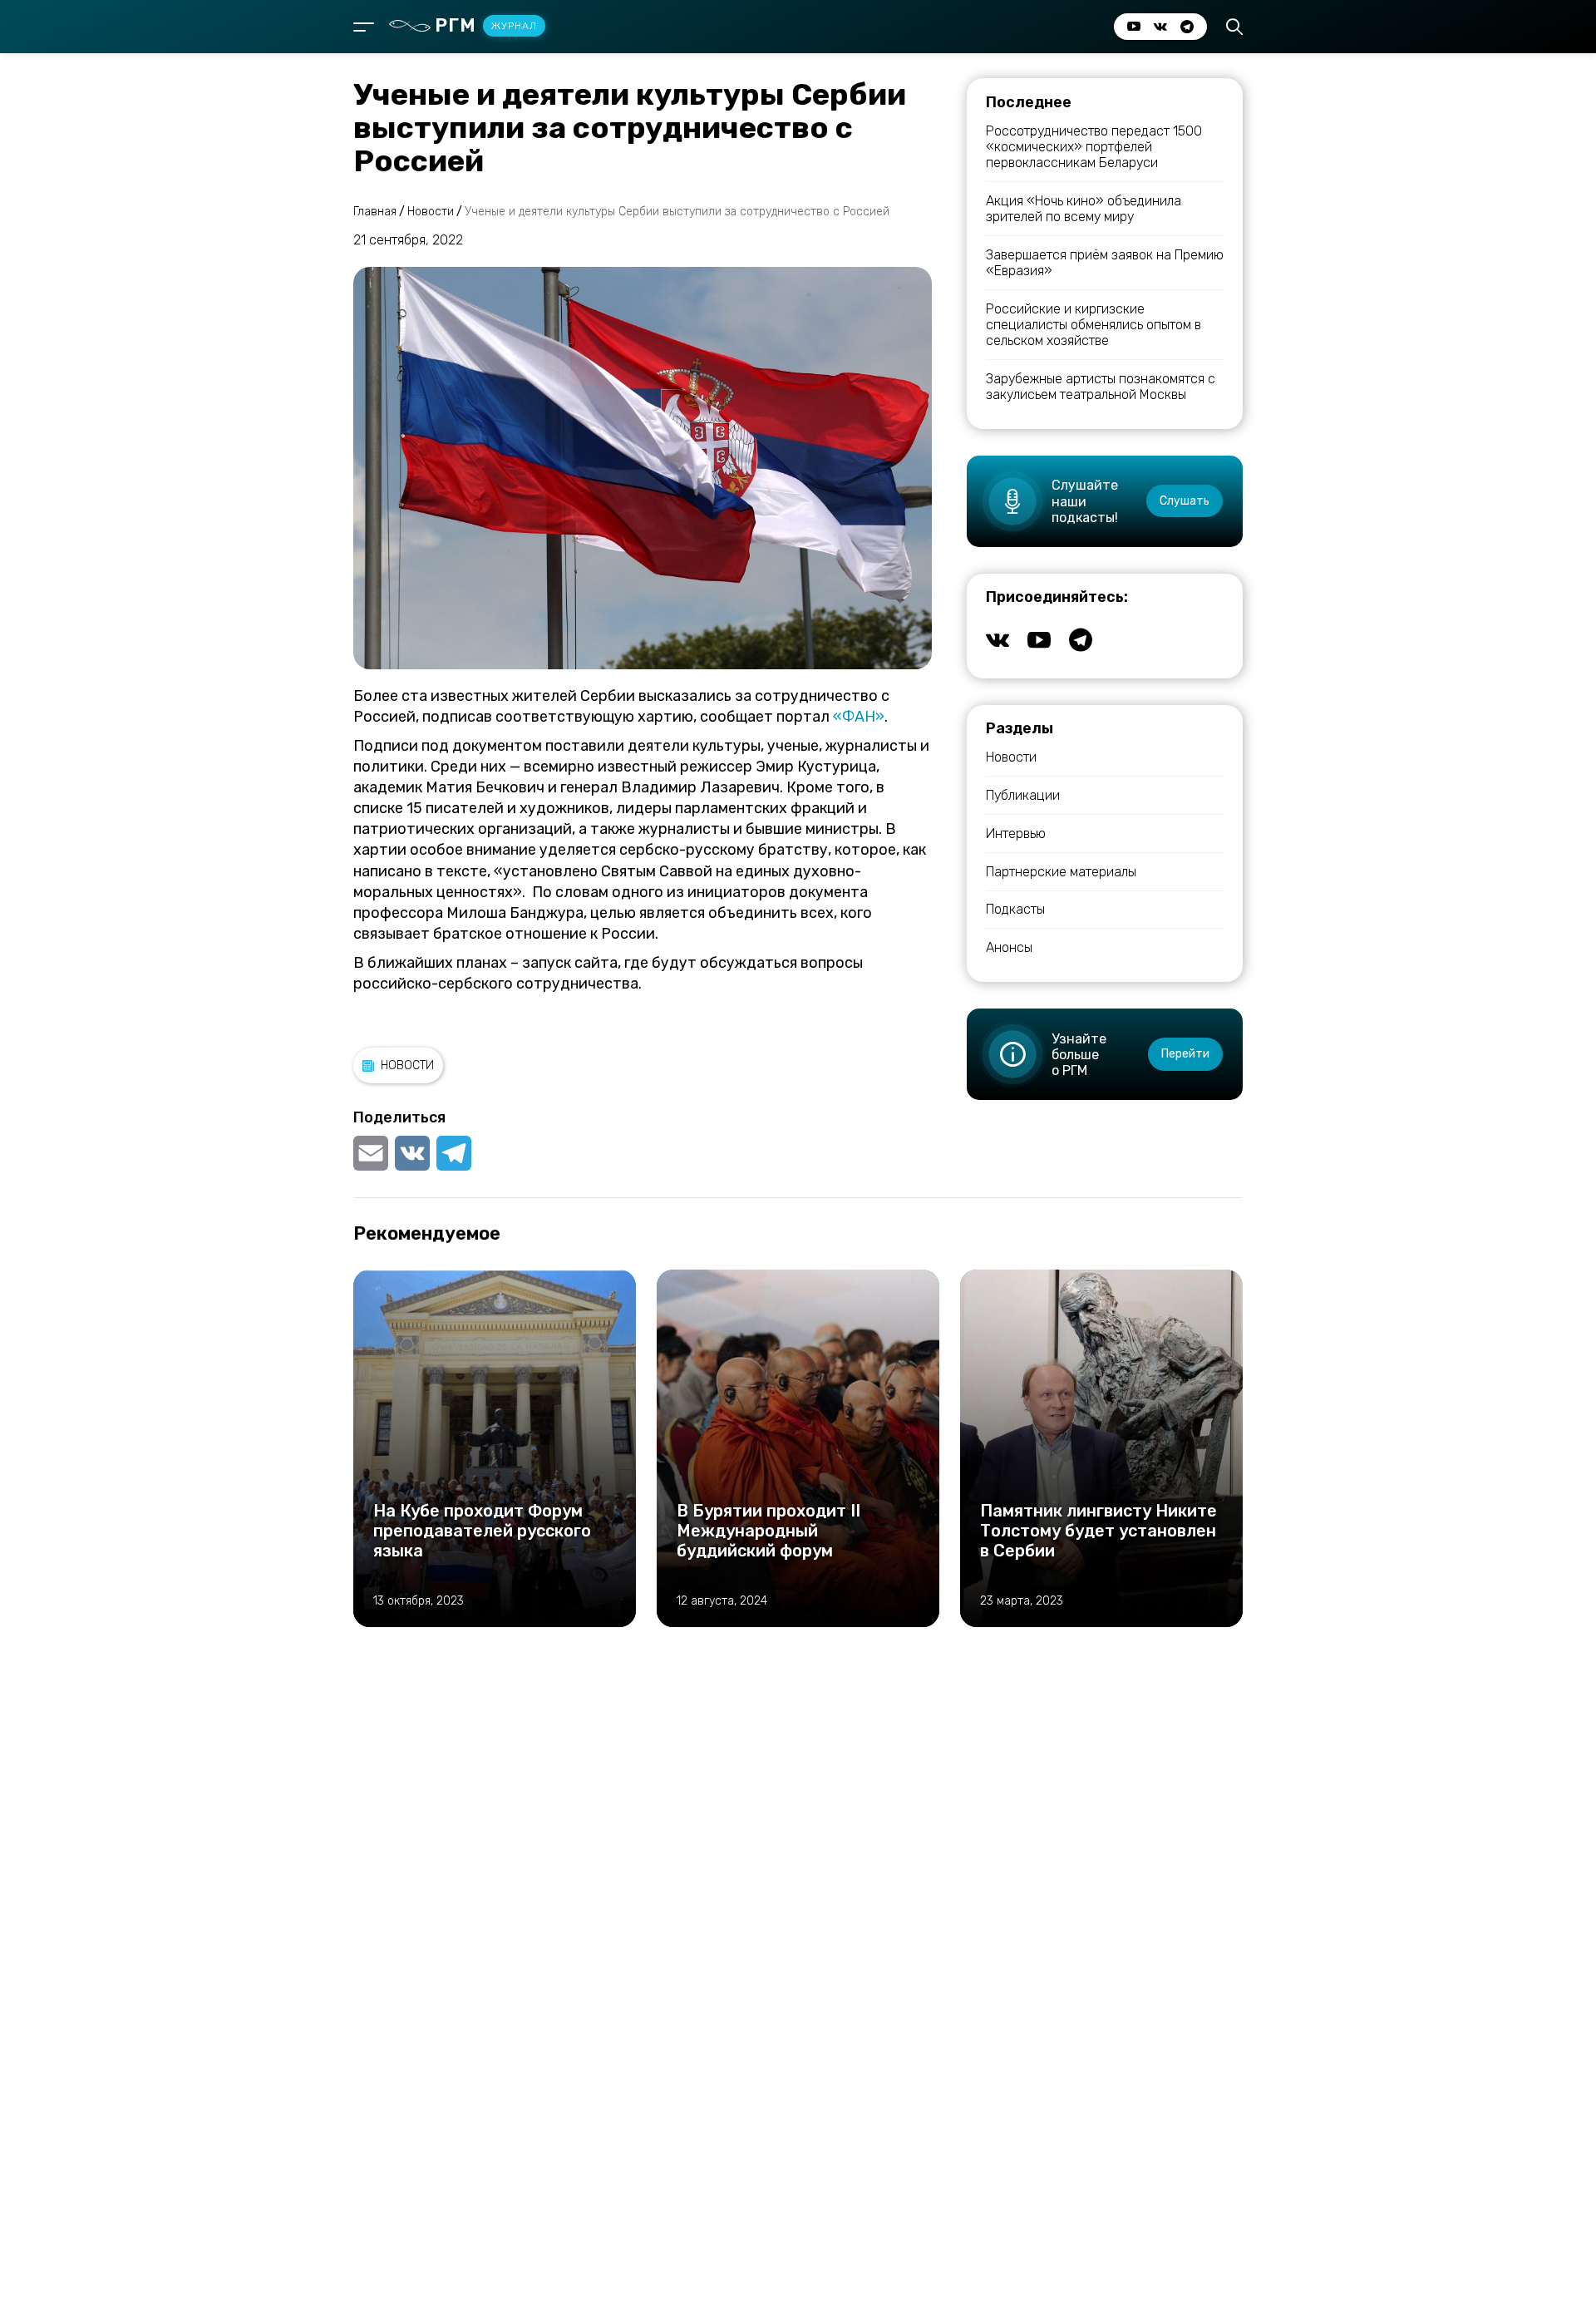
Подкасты (1015, 909)
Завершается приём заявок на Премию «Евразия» (1105, 263)
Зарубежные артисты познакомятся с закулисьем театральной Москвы (1101, 387)
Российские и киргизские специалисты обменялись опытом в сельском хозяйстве (1094, 325)
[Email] (372, 1153)
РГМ (486, 25)
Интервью (1016, 834)
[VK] (412, 1153)
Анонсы (1009, 947)
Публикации (1023, 795)
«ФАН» (859, 717)
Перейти (1185, 1054)
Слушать (1185, 501)
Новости (407, 1065)
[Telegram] (454, 1153)
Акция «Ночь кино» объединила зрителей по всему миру (1084, 209)
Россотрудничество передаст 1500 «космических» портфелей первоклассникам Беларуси (1094, 147)
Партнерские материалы (1061, 872)
